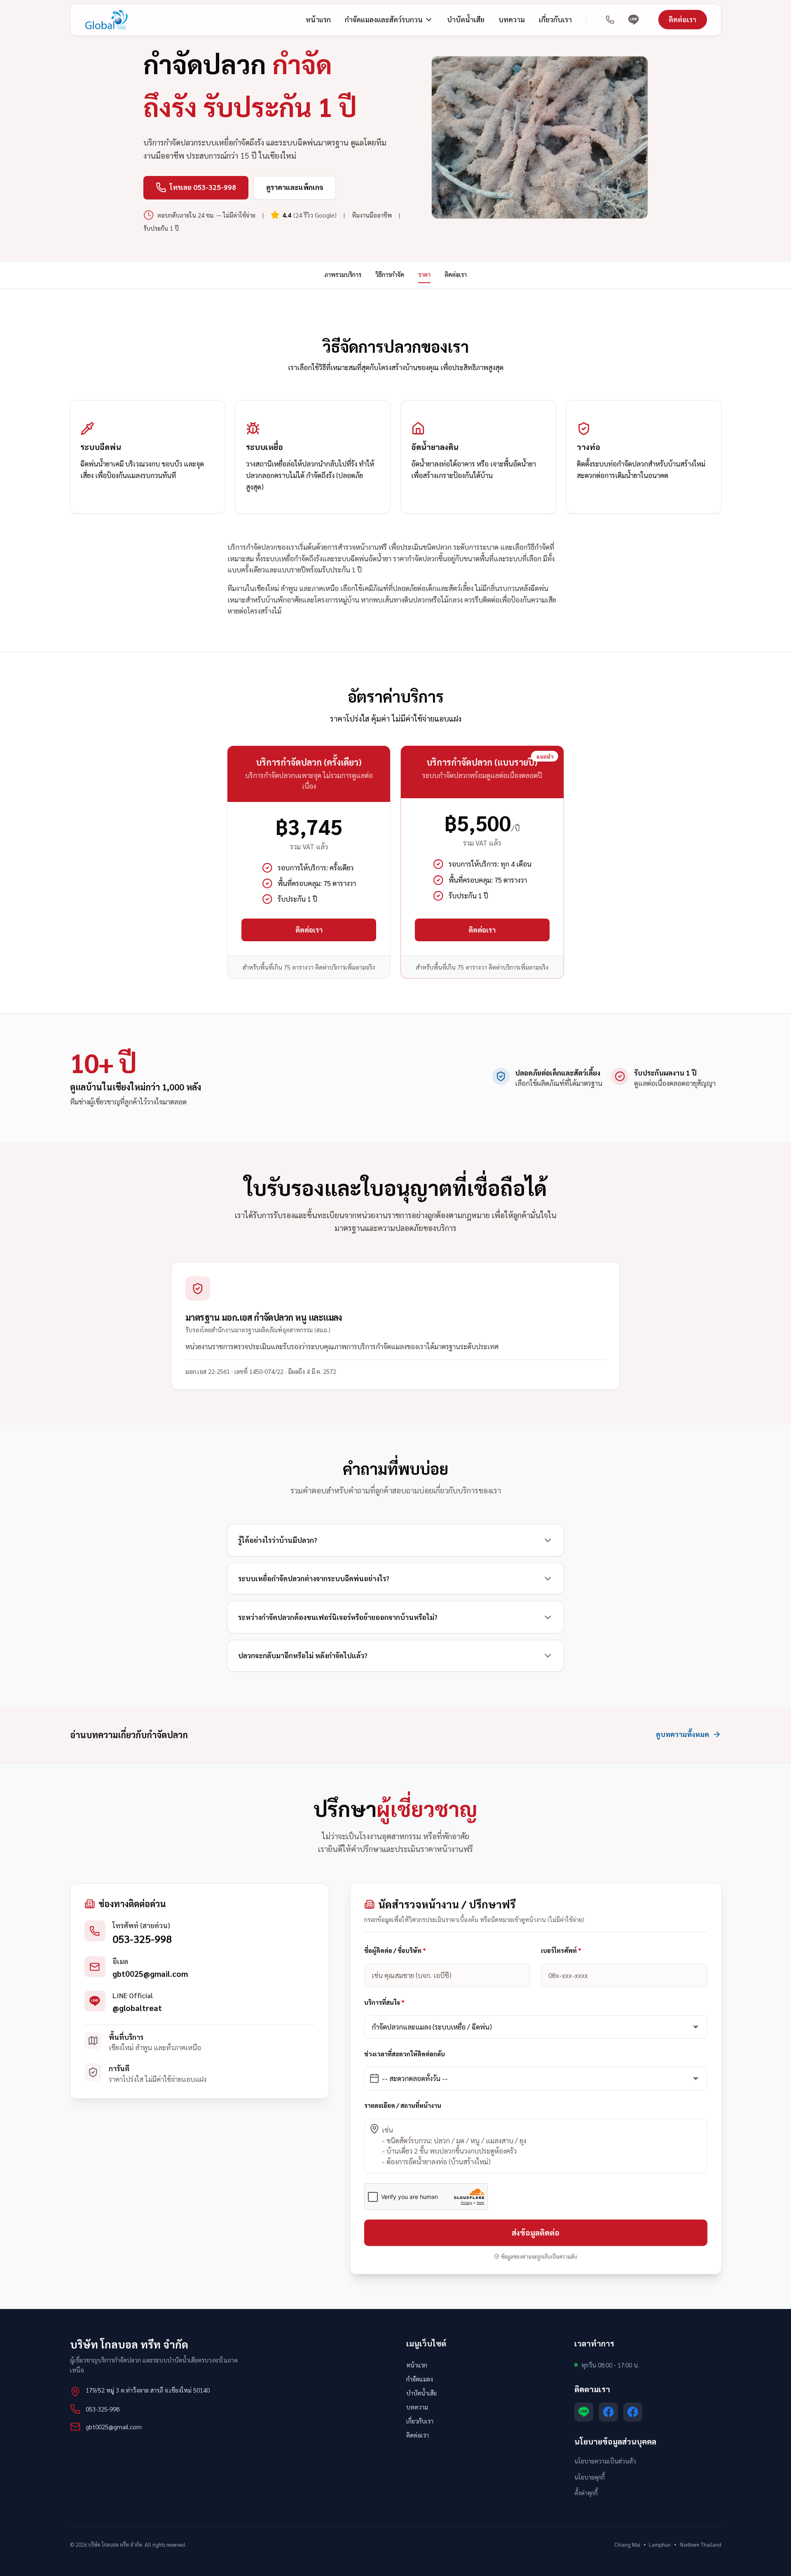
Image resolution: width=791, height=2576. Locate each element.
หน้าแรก (318, 19)
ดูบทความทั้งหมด (682, 1734)
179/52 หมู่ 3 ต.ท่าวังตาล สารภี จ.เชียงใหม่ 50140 (148, 2390)
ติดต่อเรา (682, 19)
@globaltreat (137, 2008)
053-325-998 (142, 1939)
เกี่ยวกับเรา (555, 19)
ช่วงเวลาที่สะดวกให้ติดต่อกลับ (405, 2054)
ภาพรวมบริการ (343, 274)
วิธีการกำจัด (390, 274)
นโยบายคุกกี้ (590, 2477)
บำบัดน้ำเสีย (466, 19)
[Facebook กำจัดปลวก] (633, 2412)
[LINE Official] (634, 20)
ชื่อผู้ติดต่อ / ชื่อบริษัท (395, 1951)
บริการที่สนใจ (384, 2002)
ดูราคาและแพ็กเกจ (295, 187)
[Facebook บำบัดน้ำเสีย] (608, 2412)
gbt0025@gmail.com (150, 1974)
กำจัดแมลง (420, 2379)
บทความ (512, 19)
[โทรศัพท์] (610, 20)
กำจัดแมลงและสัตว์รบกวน (384, 19)
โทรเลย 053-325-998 (203, 187)
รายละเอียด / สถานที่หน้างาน (403, 2105)
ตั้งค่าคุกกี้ (586, 2493)
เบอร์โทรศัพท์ (561, 1951)
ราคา (424, 274)
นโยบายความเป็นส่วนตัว (605, 2461)
